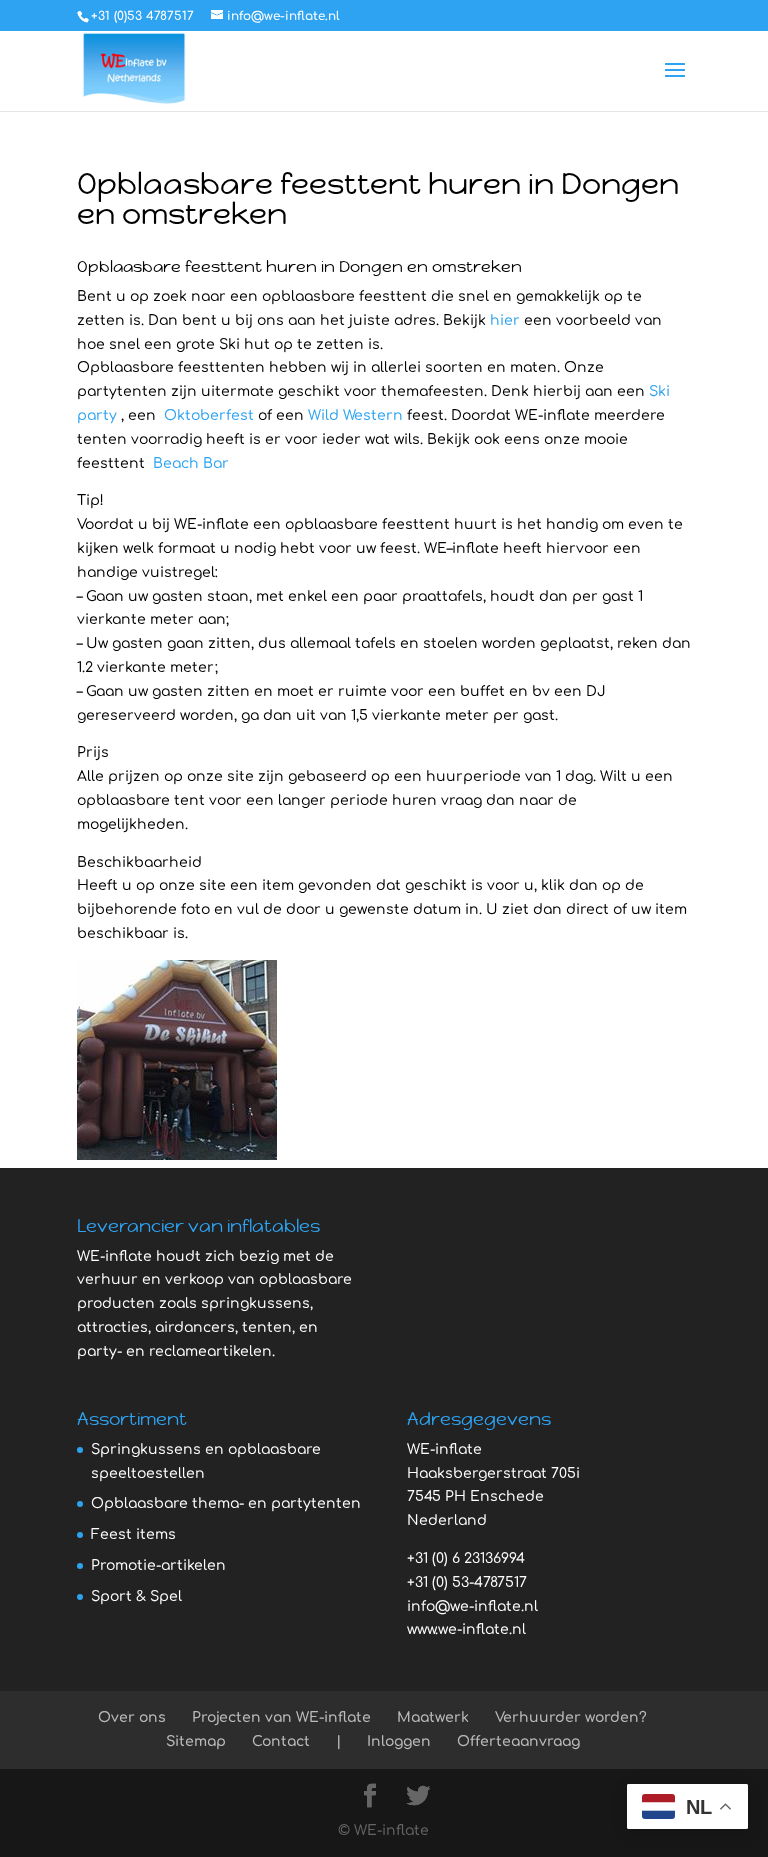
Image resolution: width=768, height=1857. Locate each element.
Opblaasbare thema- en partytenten (226, 1503)
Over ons (132, 1717)
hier (505, 320)
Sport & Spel (136, 1596)
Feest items (133, 1534)
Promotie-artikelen (158, 1565)
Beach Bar (189, 463)
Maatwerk (433, 1717)
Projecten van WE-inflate (281, 1717)
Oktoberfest (209, 415)
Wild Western (355, 415)
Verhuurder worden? (571, 1717)
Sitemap (196, 1741)
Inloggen (399, 1741)
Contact (281, 1741)
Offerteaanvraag (518, 1741)
